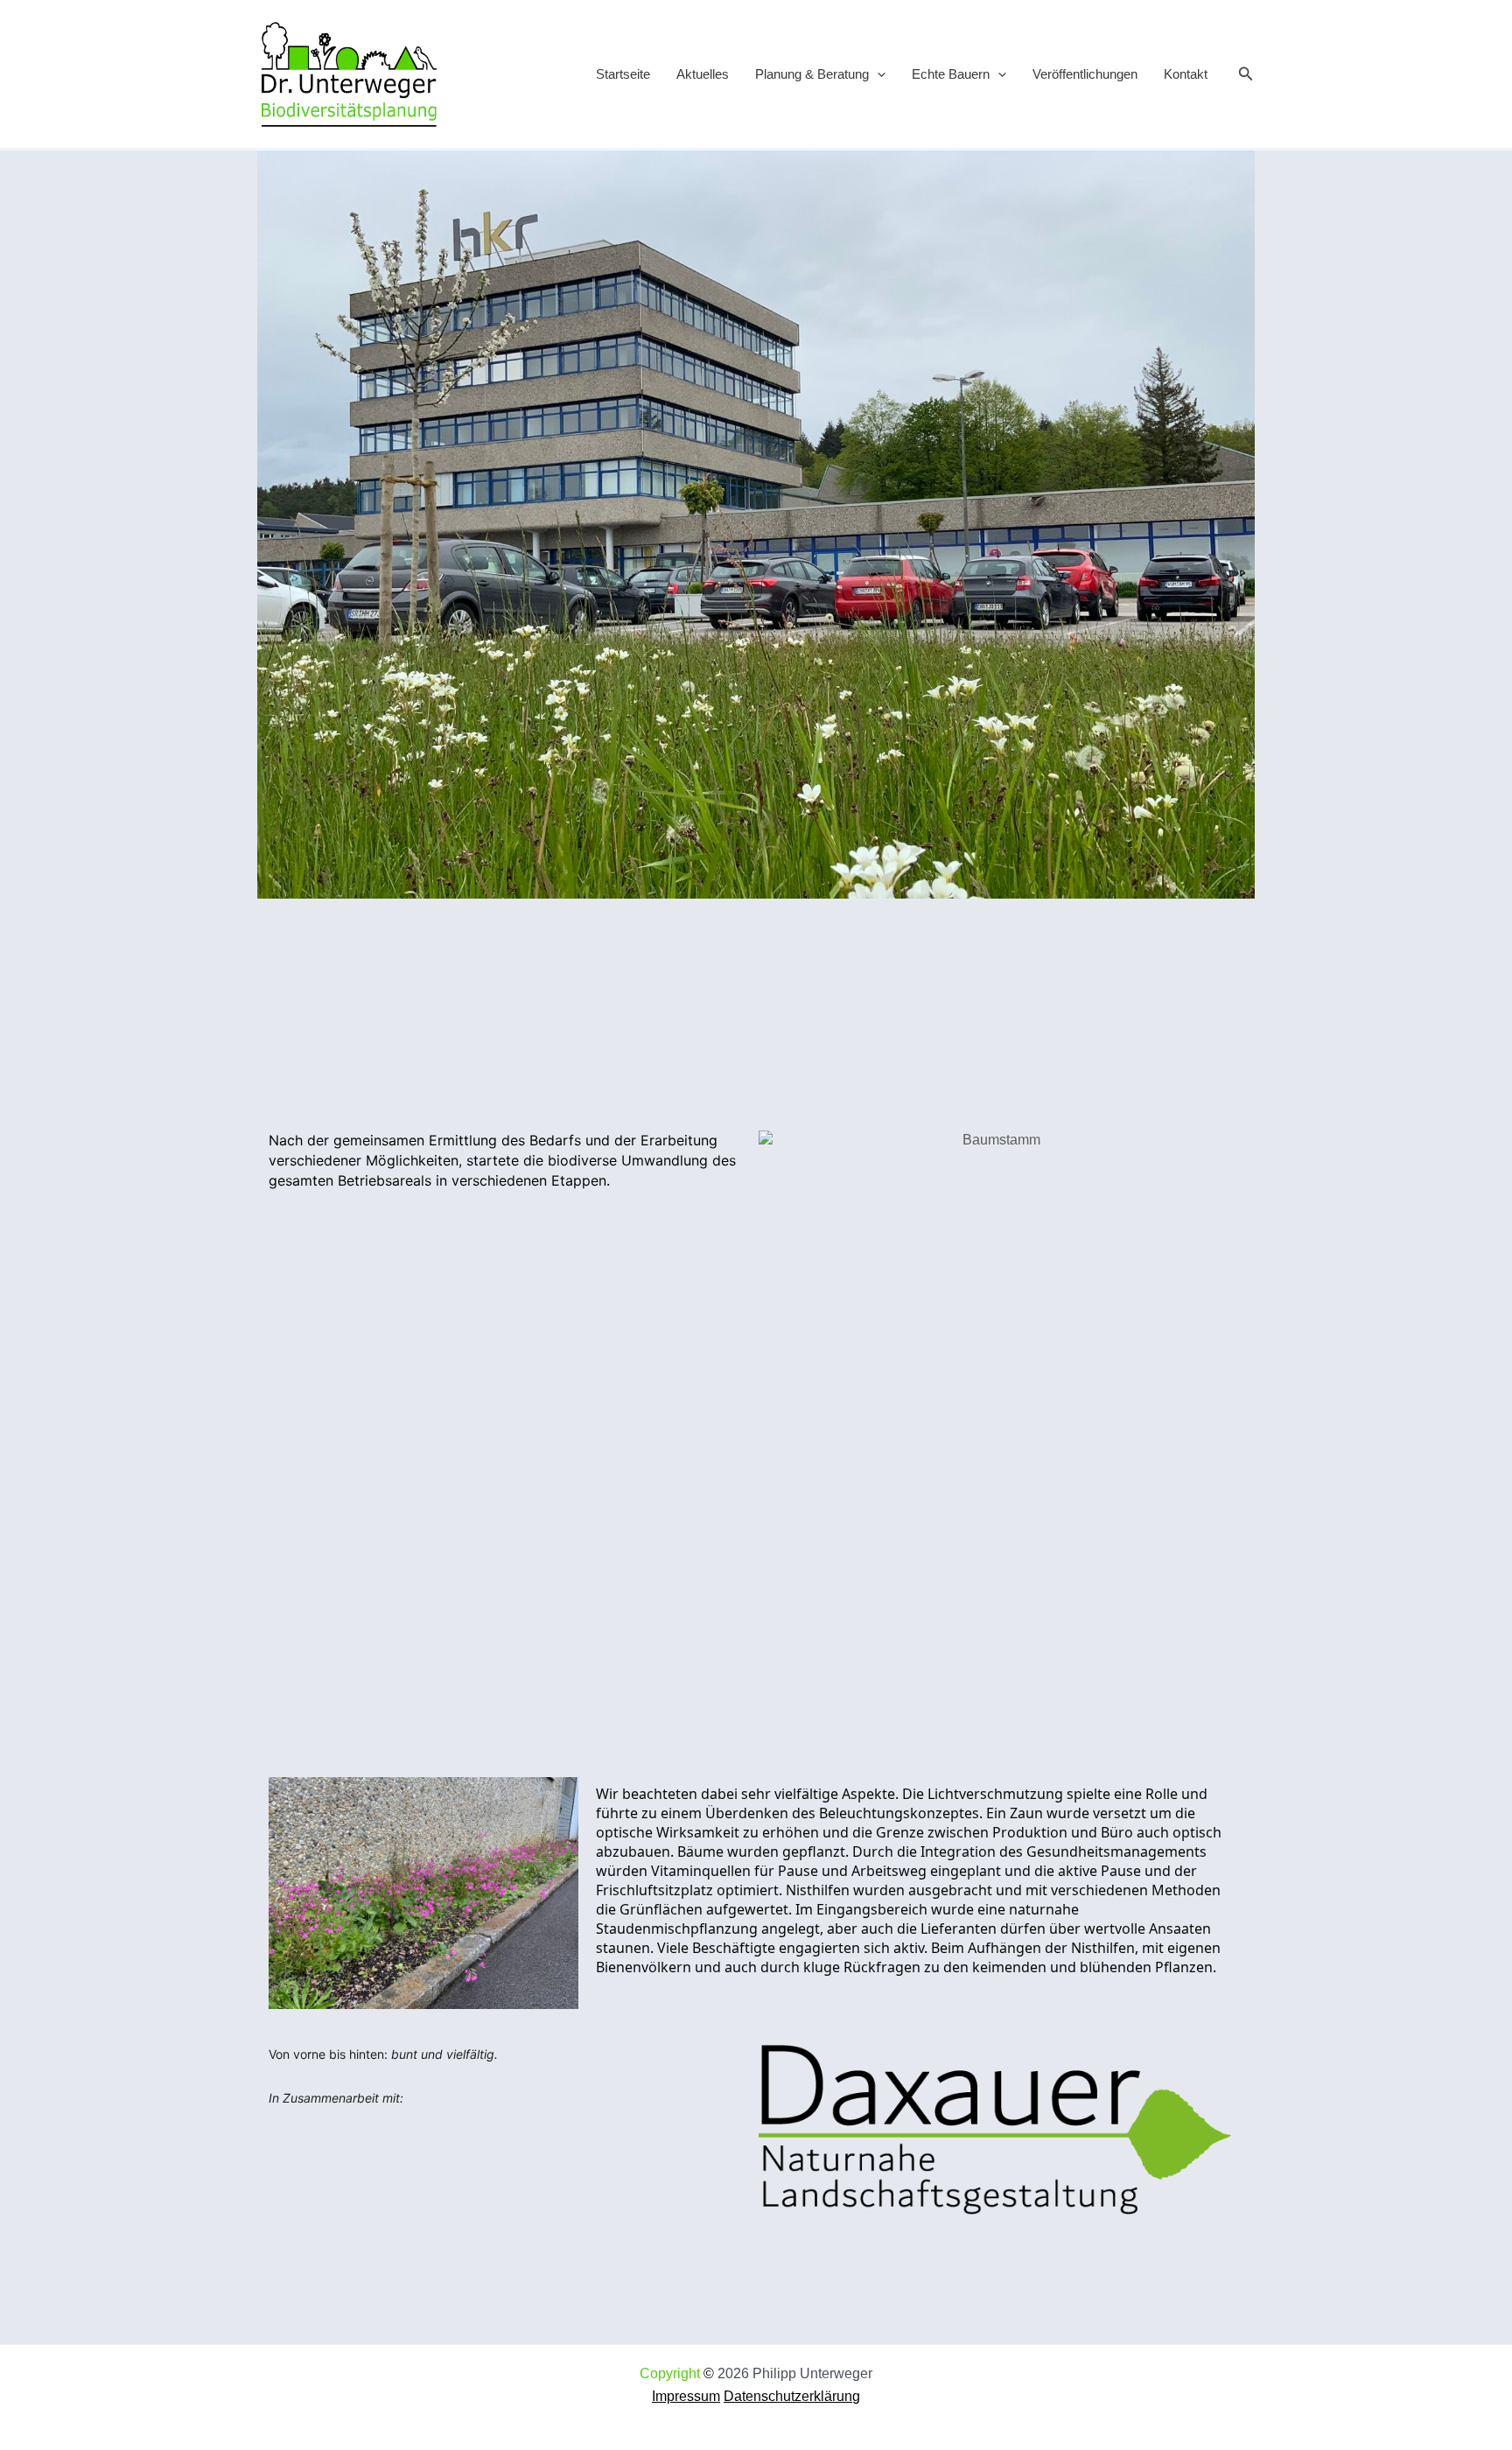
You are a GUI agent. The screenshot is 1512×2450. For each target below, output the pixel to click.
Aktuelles (703, 74)
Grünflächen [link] (661, 1909)
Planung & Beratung (812, 74)
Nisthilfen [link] (1103, 1948)
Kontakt (1186, 74)
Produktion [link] (1030, 1832)
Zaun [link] (1026, 1813)
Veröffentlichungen (1085, 74)
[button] (877, 74)
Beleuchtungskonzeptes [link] (899, 1813)
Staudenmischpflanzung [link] (677, 1928)
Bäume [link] (700, 1851)
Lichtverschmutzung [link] (995, 1794)
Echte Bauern (951, 74)
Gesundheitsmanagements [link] (1116, 1851)
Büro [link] (1117, 1832)
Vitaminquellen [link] (701, 1871)
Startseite (623, 74)
